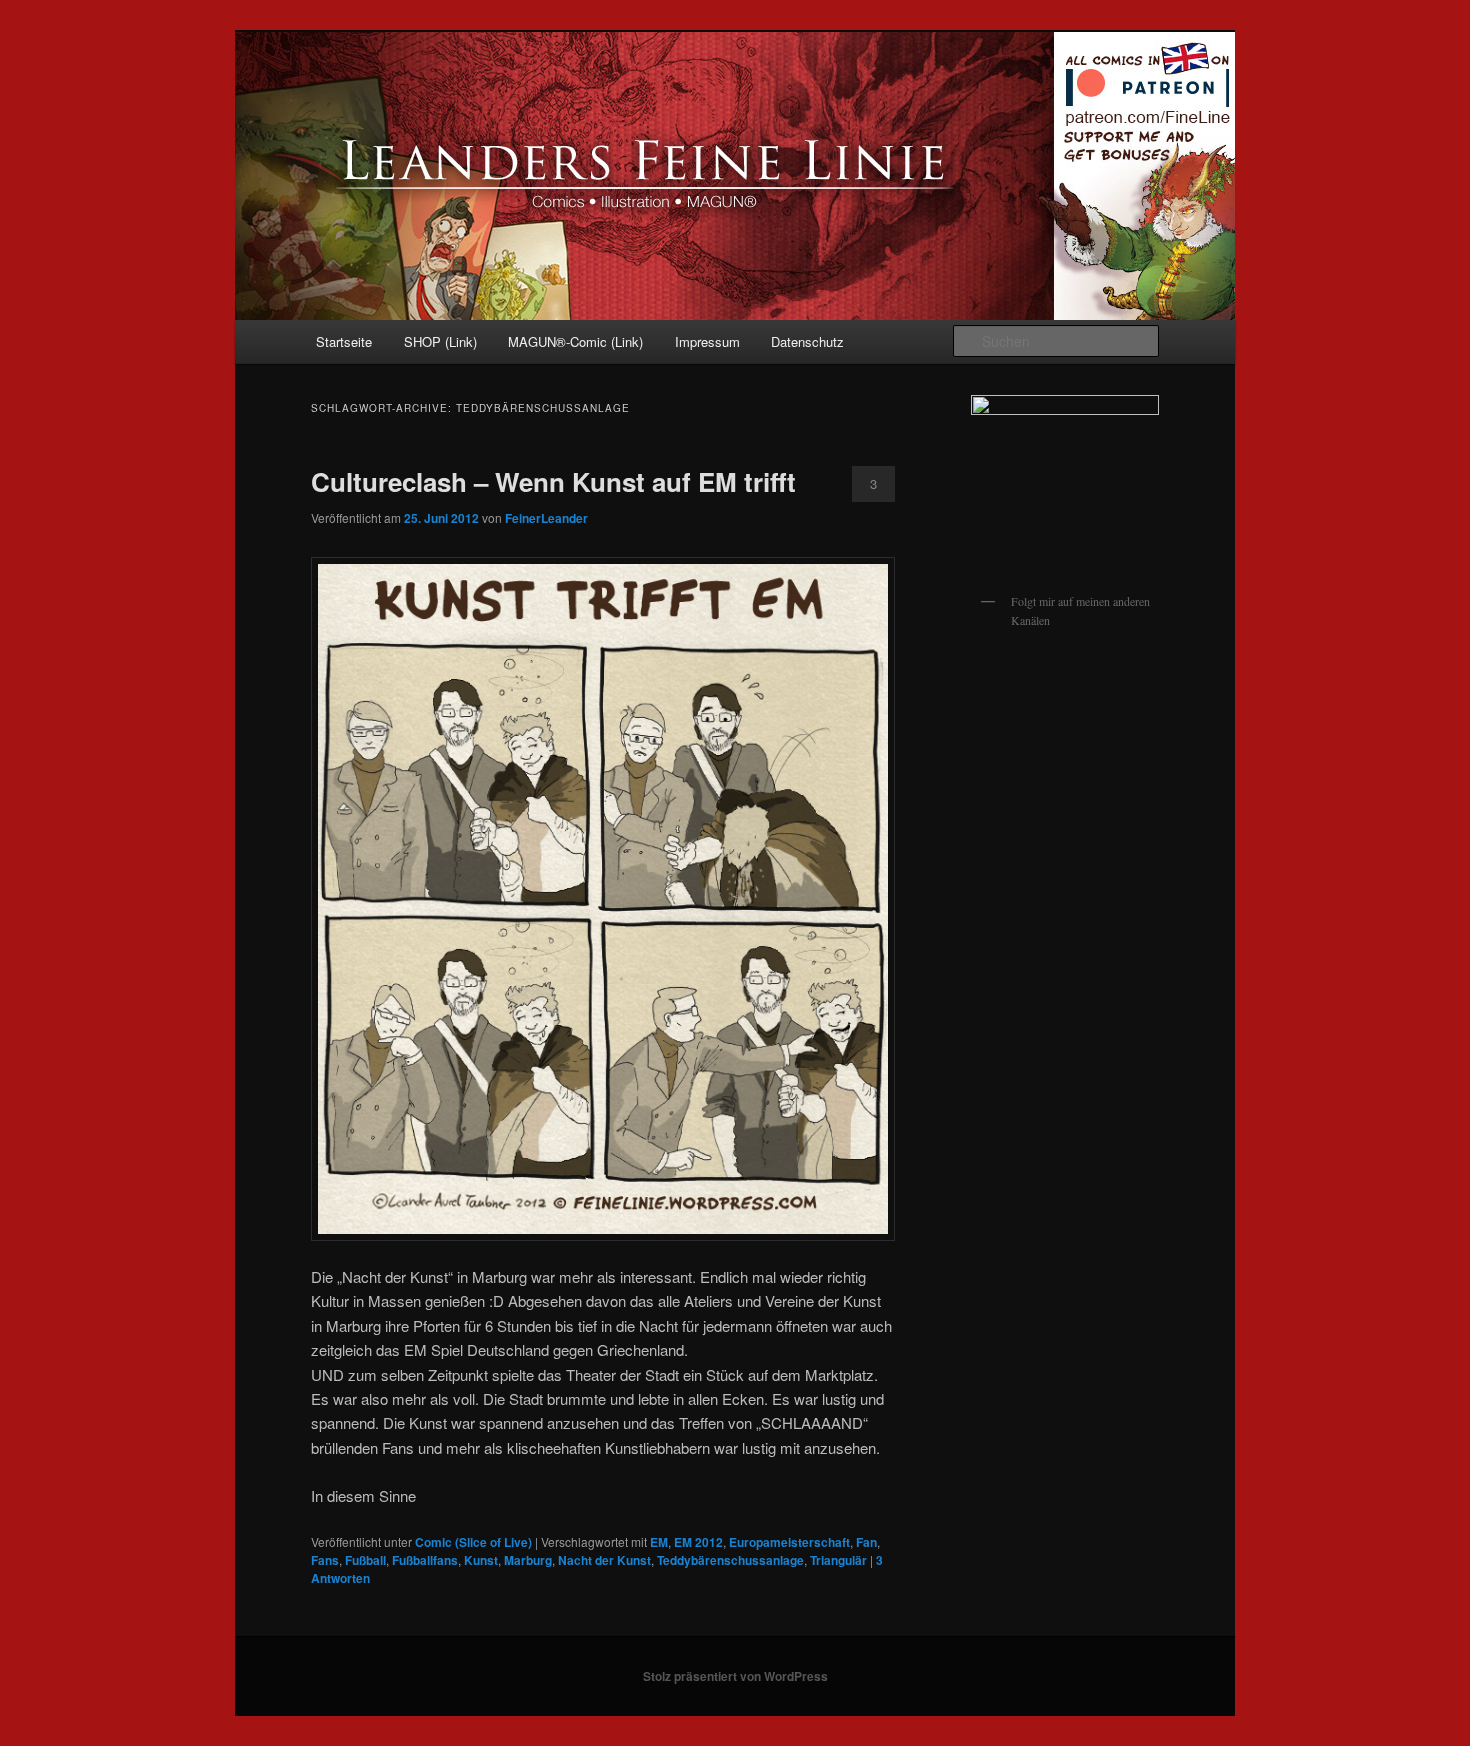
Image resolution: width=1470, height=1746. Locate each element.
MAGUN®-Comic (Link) (575, 341)
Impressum (707, 341)
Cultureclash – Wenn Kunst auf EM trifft (553, 481)
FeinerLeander (546, 518)
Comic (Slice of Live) (473, 1542)
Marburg (528, 1560)
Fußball (365, 1560)
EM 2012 (698, 1542)
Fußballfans (425, 1560)
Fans (325, 1560)
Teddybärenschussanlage (730, 1560)
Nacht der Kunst (604, 1560)
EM (659, 1542)
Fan (866, 1542)
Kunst (481, 1560)
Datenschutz (807, 341)
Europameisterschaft (789, 1542)
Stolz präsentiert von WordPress (735, 1676)
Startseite (344, 341)
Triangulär (838, 1560)
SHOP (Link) (440, 341)
